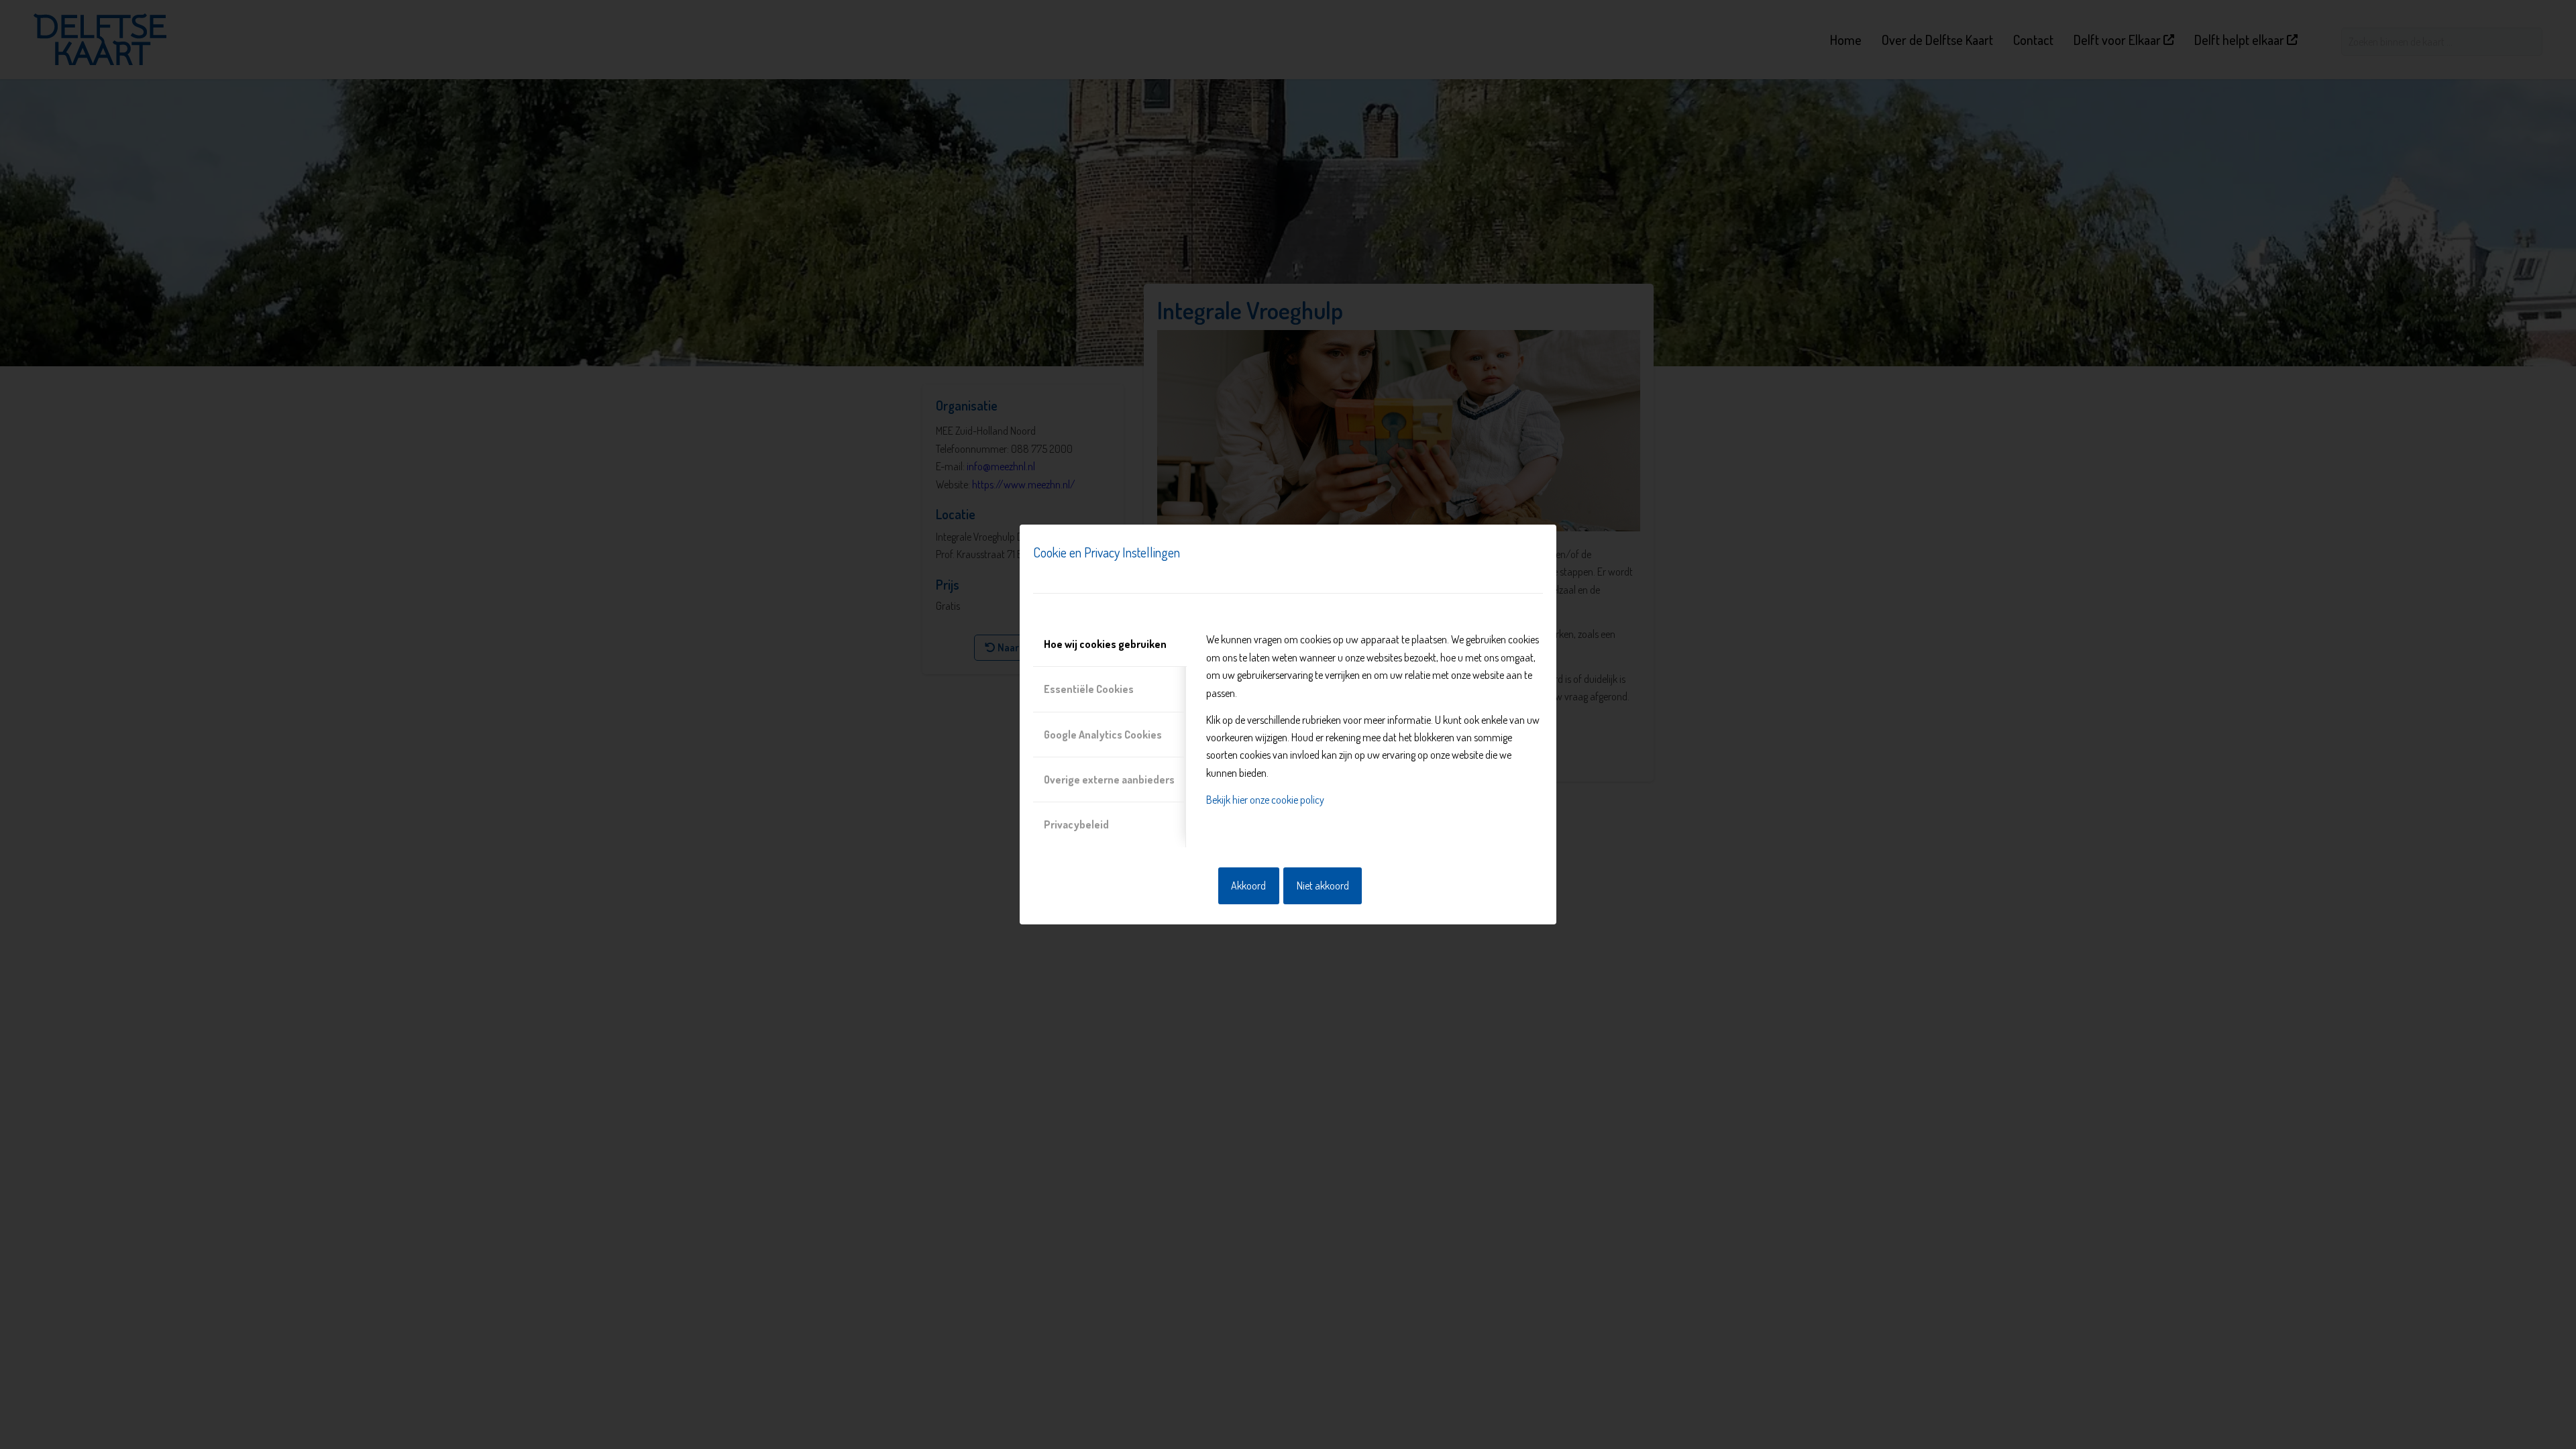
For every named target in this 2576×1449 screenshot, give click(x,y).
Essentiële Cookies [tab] (1089, 689)
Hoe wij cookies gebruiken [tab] (1105, 644)
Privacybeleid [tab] (1076, 824)
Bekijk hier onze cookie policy (1265, 800)
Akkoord (1248, 885)
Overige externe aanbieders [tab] (1109, 780)
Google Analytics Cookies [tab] (1103, 735)
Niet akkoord (1323, 885)
